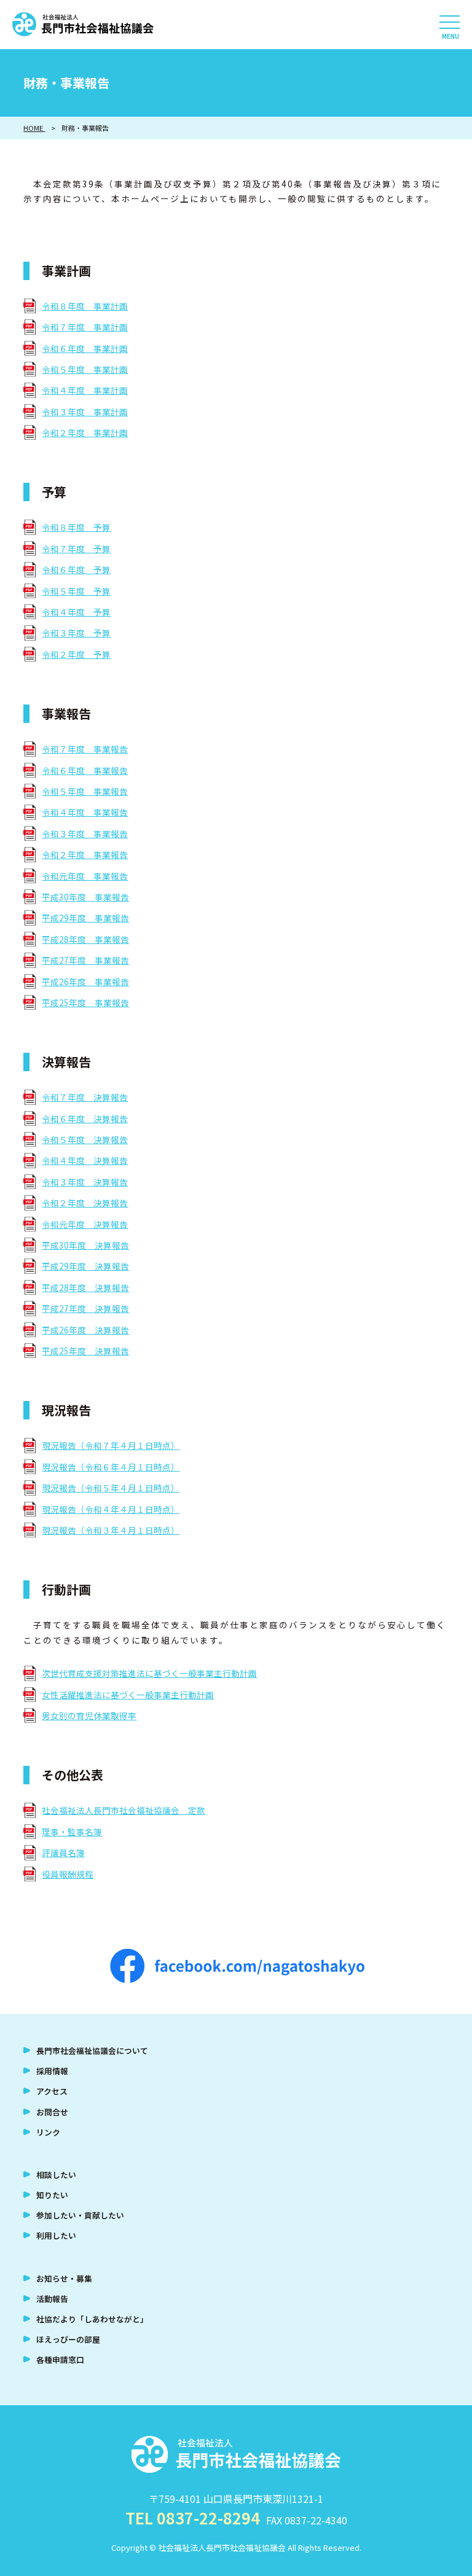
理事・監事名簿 (72, 1832)
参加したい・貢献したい (80, 2215)
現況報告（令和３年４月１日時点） (111, 1530)
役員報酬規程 (68, 1874)
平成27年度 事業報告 (85, 960)
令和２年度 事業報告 (85, 854)
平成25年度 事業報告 (85, 1002)
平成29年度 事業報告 (85, 918)
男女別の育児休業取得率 (89, 1715)
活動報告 (52, 2299)
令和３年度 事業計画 (85, 412)
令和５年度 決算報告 (85, 1139)
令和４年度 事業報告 (85, 812)
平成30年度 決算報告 (85, 1245)
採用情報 (52, 2071)
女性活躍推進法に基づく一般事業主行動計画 (128, 1695)
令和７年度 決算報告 (85, 1097)
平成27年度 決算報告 (85, 1308)
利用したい (56, 2235)
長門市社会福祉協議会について (92, 2051)
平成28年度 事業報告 (85, 939)
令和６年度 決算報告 (85, 1118)
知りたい (52, 2195)
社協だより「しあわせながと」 (92, 2319)
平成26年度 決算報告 (85, 1330)
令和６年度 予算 (76, 569)
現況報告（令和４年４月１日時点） (111, 1509)
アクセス (52, 2091)
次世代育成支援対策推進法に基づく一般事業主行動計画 (149, 1673)
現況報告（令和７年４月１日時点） (111, 1445)
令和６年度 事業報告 (85, 770)
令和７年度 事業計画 (85, 327)
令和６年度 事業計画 (85, 348)
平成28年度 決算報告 (85, 1287)
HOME (34, 128)
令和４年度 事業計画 (85, 390)
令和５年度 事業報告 (85, 791)
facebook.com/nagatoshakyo (237, 1966)
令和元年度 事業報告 (85, 876)
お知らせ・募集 (64, 2278)
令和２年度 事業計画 (85, 432)
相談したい (56, 2175)
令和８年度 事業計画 (85, 306)
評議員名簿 (63, 1852)
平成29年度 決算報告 (85, 1266)
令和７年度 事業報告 (85, 749)
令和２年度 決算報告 (85, 1203)
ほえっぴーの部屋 (68, 2339)
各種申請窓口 (60, 2359)
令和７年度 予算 (76, 548)
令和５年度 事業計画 (85, 369)
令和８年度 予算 (76, 527)
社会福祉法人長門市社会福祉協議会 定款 (124, 1810)
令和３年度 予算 (76, 633)
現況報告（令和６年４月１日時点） (111, 1467)
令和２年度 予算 (76, 654)
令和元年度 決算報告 (85, 1224)
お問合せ (52, 2112)
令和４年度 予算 (76, 612)
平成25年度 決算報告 (85, 1351)
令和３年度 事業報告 (85, 833)
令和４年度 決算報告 (85, 1160)
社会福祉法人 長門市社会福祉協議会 (83, 25)
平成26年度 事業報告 (85, 982)
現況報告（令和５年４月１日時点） (111, 1488)
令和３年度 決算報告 (85, 1182)
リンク (48, 2132)
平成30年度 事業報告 (85, 897)
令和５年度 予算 (76, 591)
